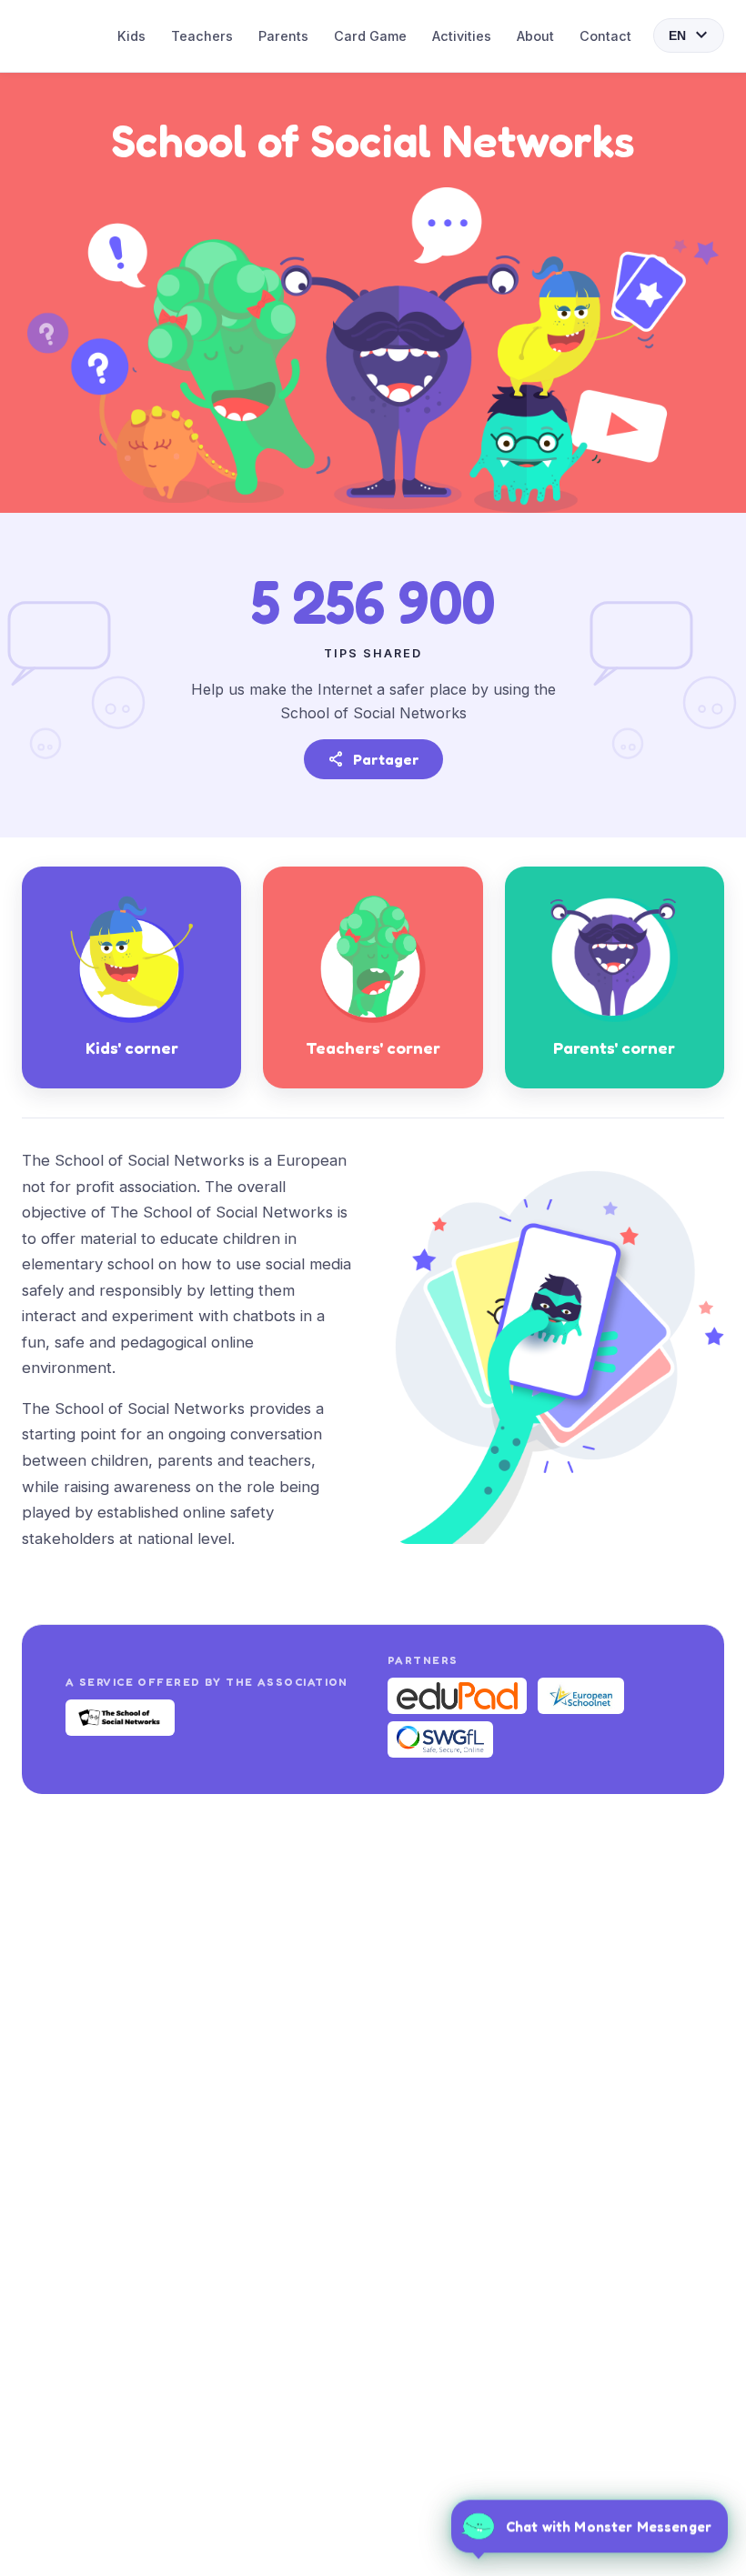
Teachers (202, 36)
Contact (605, 36)
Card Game (370, 36)
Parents (283, 36)
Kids (131, 36)
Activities (462, 36)
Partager (373, 759)
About (535, 36)
